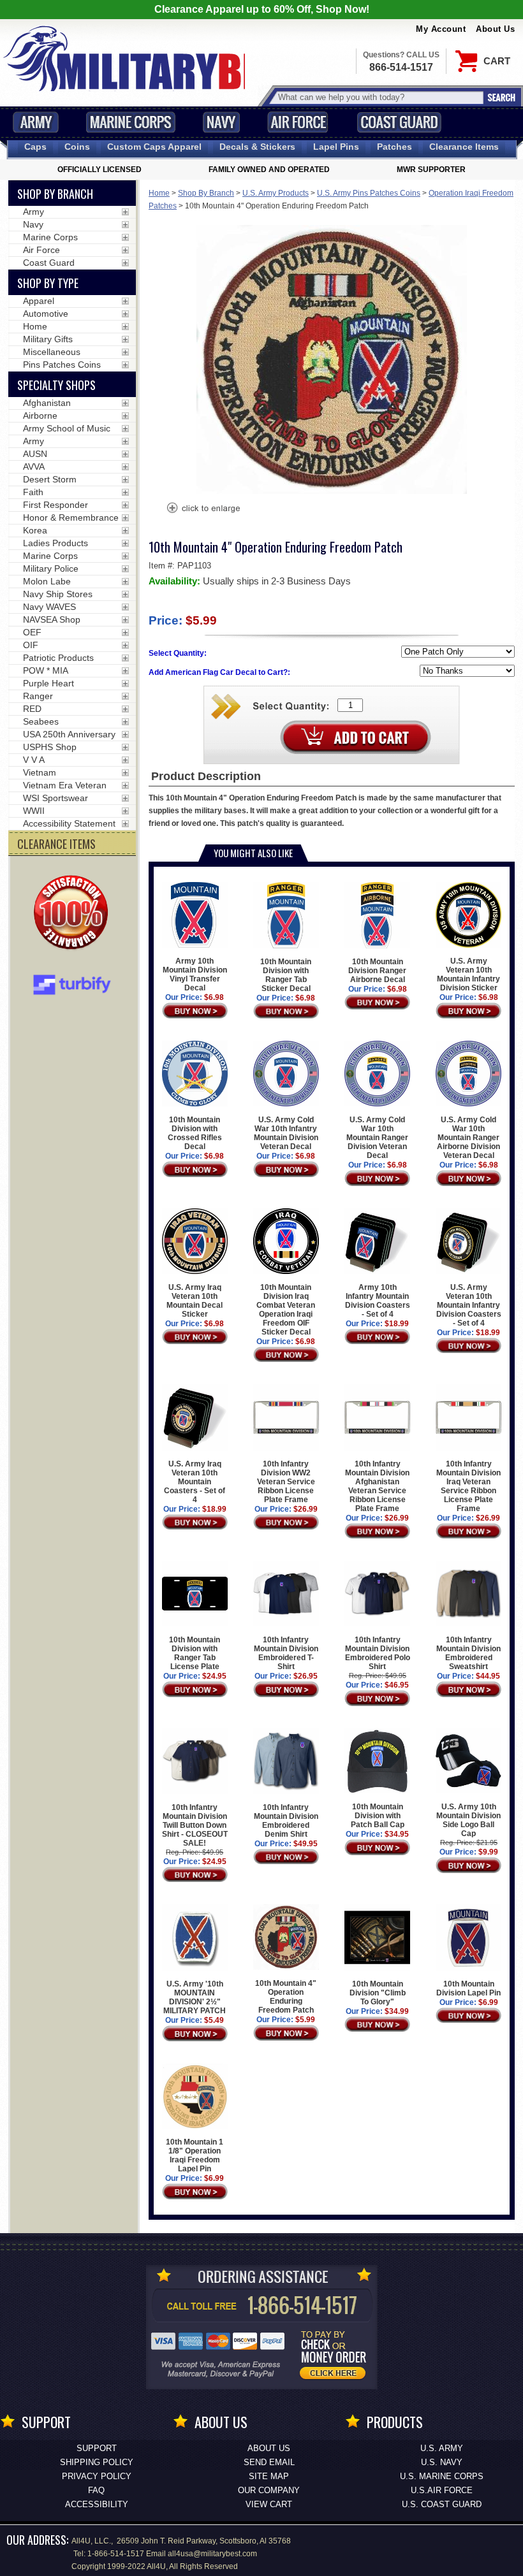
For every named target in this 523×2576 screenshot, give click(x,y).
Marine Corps (131, 122)
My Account (441, 29)
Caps (35, 147)
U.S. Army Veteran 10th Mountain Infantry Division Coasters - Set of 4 (469, 1305)
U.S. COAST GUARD (442, 2504)
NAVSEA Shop (52, 619)
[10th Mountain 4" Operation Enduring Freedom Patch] (203, 509)
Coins (77, 147)
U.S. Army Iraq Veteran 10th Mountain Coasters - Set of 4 (195, 1481)
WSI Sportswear (55, 798)
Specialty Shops (56, 385)
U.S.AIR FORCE (442, 2490)
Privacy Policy (97, 2476)
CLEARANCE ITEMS (56, 844)
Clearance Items (464, 147)
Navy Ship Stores (58, 594)
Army (36, 122)
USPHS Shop (50, 747)
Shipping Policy (97, 2462)
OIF (31, 645)
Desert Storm (50, 479)
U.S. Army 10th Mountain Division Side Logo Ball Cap (468, 1820)
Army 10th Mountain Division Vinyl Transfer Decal (195, 974)
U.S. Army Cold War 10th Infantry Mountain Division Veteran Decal (286, 1133)
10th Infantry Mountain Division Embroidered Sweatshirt (468, 1653)
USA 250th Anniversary (69, 734)
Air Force (298, 122)
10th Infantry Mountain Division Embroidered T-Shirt (286, 1653)
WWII (34, 811)
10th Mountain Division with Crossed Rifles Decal (195, 1133)
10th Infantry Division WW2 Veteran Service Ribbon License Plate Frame (286, 1481)
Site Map (269, 2476)
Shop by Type (48, 283)
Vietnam (40, 772)
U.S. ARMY (442, 2448)
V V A (34, 760)
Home (159, 193)
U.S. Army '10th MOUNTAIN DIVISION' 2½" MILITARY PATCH (195, 1997)
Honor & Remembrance (71, 517)
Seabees (41, 721)
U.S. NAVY (442, 2462)
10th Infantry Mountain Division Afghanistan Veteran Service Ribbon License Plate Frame (377, 1486)
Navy (221, 122)
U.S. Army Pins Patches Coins (369, 193)
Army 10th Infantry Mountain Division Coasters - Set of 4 (378, 1301)
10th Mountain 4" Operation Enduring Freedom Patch (286, 1997)
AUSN (35, 454)
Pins (336, 147)
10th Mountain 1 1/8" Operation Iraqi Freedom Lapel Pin (195, 2155)
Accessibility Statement (69, 823)
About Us (495, 29)
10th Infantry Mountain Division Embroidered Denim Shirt (286, 1821)
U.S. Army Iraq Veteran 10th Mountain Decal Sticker (195, 1301)
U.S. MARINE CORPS (442, 2476)
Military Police (51, 568)
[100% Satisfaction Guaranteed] (74, 914)
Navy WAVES (49, 607)
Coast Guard (399, 122)
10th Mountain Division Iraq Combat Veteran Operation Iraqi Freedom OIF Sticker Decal (286, 1310)
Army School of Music (67, 428)
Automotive (46, 314)
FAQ (96, 2490)
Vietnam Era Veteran (65, 785)
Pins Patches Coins (62, 365)
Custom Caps (154, 147)
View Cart (269, 2504)
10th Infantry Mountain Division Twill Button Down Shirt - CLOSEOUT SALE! (195, 1825)
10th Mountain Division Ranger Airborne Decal (377, 971)
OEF (32, 632)
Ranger (38, 696)
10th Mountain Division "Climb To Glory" (378, 1993)
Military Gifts (48, 339)
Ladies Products (55, 543)
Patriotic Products (58, 658)
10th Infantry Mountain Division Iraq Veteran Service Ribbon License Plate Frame (468, 1486)
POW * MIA (46, 670)
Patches (394, 147)
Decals (257, 147)
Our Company (269, 2490)
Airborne (40, 416)
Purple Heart (48, 683)
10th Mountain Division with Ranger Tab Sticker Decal (286, 975)
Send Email (269, 2462)
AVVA (34, 467)
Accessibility (97, 2504)
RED (32, 709)
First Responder (55, 505)
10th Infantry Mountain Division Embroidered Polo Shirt (378, 1653)
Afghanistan (47, 403)
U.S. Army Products (276, 193)
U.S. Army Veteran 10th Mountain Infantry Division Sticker (468, 974)
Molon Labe (47, 581)
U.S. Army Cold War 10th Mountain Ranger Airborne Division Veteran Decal (468, 1138)
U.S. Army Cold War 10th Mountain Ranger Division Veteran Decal (377, 1138)
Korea (35, 530)
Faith (33, 492)
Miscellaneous (52, 352)
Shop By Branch (206, 193)
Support (97, 2448)
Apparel (39, 301)
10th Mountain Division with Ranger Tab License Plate (195, 1653)
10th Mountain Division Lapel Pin (468, 1988)
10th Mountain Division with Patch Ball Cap (378, 1816)
